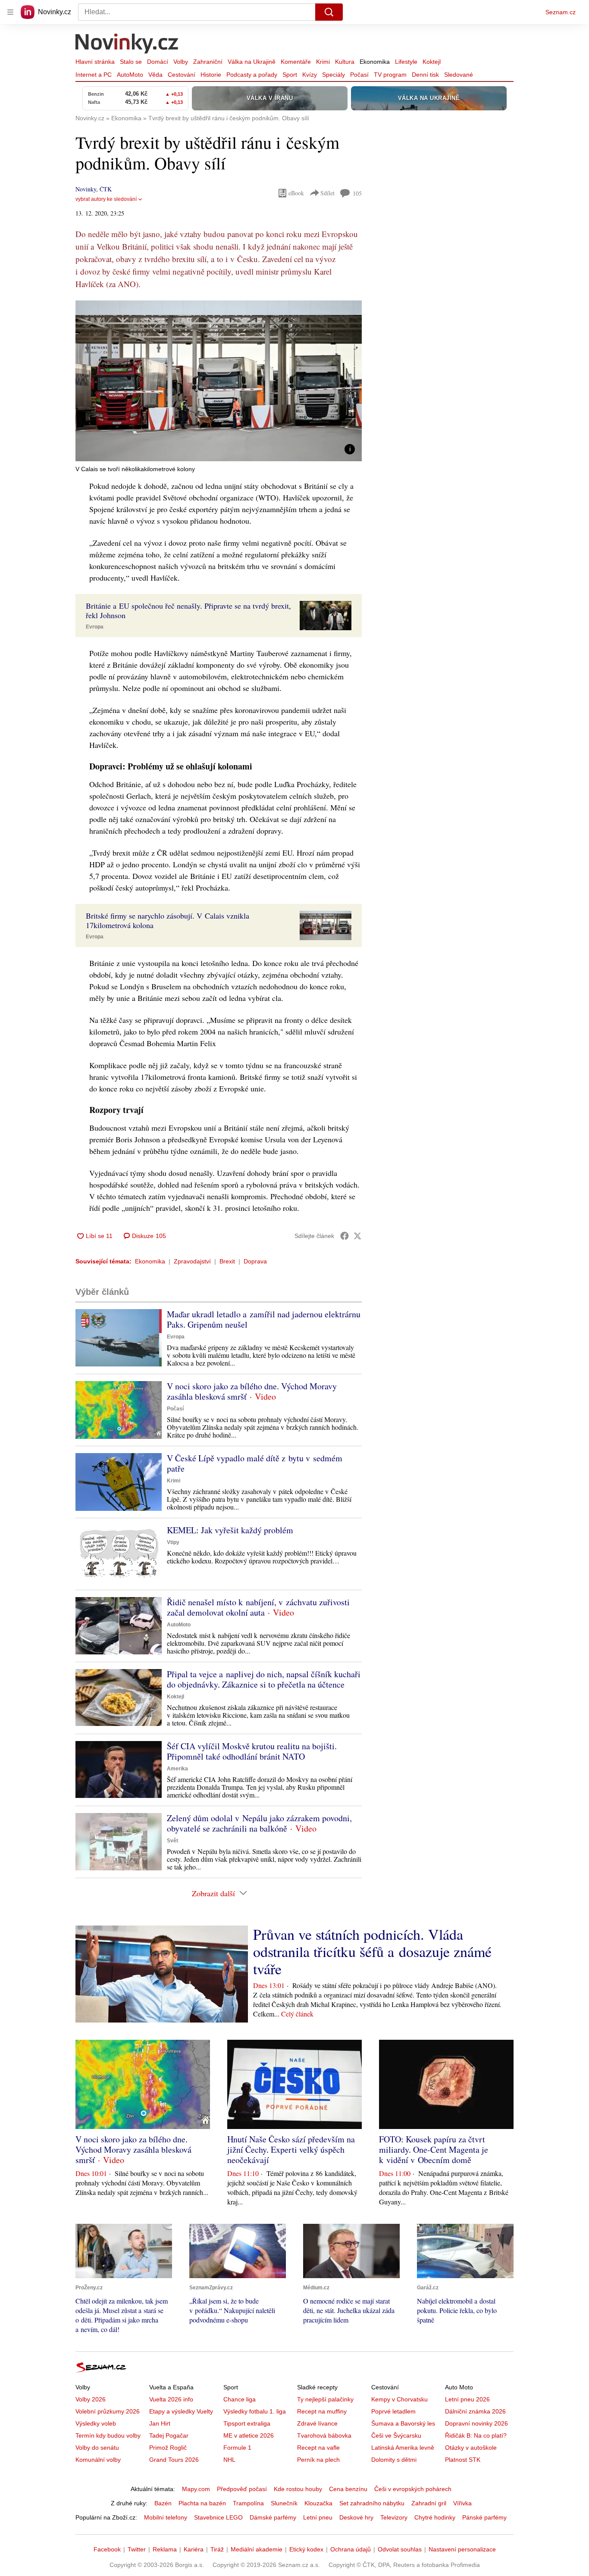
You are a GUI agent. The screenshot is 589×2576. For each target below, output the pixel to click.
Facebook (107, 2549)
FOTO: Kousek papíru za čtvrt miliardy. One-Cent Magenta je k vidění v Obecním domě (434, 2149)
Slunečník (284, 2503)
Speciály (334, 75)
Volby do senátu (97, 2448)
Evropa (95, 627)
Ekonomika (375, 62)
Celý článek (297, 2014)
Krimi (323, 62)
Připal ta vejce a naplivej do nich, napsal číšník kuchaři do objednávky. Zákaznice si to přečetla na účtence (264, 1679)
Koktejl (432, 62)
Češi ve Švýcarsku (396, 2435)
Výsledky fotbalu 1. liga (255, 2411)
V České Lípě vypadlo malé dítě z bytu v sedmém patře (255, 1463)
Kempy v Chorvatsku (399, 2399)
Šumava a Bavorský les (403, 2423)
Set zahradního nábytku (372, 2503)
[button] (219, 381)
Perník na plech (318, 2460)
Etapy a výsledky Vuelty (181, 2411)
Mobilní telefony (166, 2517)
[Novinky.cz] (127, 44)
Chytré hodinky (435, 2517)
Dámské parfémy (273, 2517)
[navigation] (10, 12)
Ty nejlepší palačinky (325, 2399)
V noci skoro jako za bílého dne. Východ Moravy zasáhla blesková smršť (252, 1391)
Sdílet (327, 193)
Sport (290, 75)
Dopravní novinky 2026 (476, 2423)
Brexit (227, 1261)
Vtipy (173, 1542)
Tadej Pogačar (169, 2435)
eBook (296, 193)
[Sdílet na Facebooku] (345, 1236)
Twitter (137, 2549)
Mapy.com (196, 2489)
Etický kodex (306, 2549)
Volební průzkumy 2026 (108, 2411)
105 (357, 193)
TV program (390, 75)
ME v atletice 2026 (249, 2435)
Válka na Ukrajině (252, 62)
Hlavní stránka (95, 62)
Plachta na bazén (202, 2503)
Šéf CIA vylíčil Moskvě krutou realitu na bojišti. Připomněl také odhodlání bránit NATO (252, 1751)
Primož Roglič (168, 2448)
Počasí (359, 75)
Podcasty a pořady (252, 75)
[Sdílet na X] (357, 1236)
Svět (172, 1841)
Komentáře (296, 62)
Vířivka (462, 2503)
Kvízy (310, 75)
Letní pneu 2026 (467, 2399)
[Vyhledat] (329, 12)
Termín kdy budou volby (108, 2435)
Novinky (86, 189)
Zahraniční (208, 62)
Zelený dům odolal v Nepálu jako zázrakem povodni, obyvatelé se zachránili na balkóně (259, 1823)
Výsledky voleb (96, 2423)
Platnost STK (463, 2460)
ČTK (106, 189)
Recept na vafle (318, 2448)
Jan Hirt (160, 2423)
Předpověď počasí (242, 2489)
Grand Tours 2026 (174, 2460)
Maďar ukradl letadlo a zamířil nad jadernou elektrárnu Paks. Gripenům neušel (264, 1319)
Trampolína (248, 2503)
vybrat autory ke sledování (106, 199)
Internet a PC (94, 75)
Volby (181, 62)
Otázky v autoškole (471, 2448)
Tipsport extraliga (247, 2423)
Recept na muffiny (322, 2411)
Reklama (165, 2549)
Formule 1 (237, 2448)
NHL (229, 2460)
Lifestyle (406, 62)
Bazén (163, 2503)
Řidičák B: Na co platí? (476, 2435)
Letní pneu (318, 2517)
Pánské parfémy (484, 2517)
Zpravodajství (192, 1261)
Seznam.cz (561, 12)
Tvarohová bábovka (324, 2435)
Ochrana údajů (351, 2549)
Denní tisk (425, 75)
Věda (155, 75)
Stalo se (131, 62)
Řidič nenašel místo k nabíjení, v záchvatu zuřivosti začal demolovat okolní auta (258, 1607)
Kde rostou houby (298, 2489)
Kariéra (194, 2549)
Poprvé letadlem (393, 2411)
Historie (211, 75)
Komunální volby (98, 2460)
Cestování (182, 75)
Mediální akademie (257, 2549)
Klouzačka (318, 2503)
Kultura (345, 62)
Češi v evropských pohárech (413, 2489)
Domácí (158, 62)
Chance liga (240, 2399)
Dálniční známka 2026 (475, 2411)
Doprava (255, 1261)
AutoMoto (130, 75)
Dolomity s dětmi (394, 2460)
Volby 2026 (91, 2399)
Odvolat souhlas (400, 2549)
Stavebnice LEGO (218, 2517)
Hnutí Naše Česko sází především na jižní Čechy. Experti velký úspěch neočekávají (291, 2149)
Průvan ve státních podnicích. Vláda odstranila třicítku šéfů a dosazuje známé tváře (372, 1951)
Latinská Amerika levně (403, 2448)
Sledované (459, 75)
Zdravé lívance (317, 2423)
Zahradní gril (429, 2503)
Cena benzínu (348, 2489)
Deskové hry (356, 2517)
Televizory (394, 2517)
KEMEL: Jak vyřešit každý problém (230, 1530)
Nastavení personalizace (462, 2549)
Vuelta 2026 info (171, 2399)
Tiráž (217, 2549)
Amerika (177, 1769)
